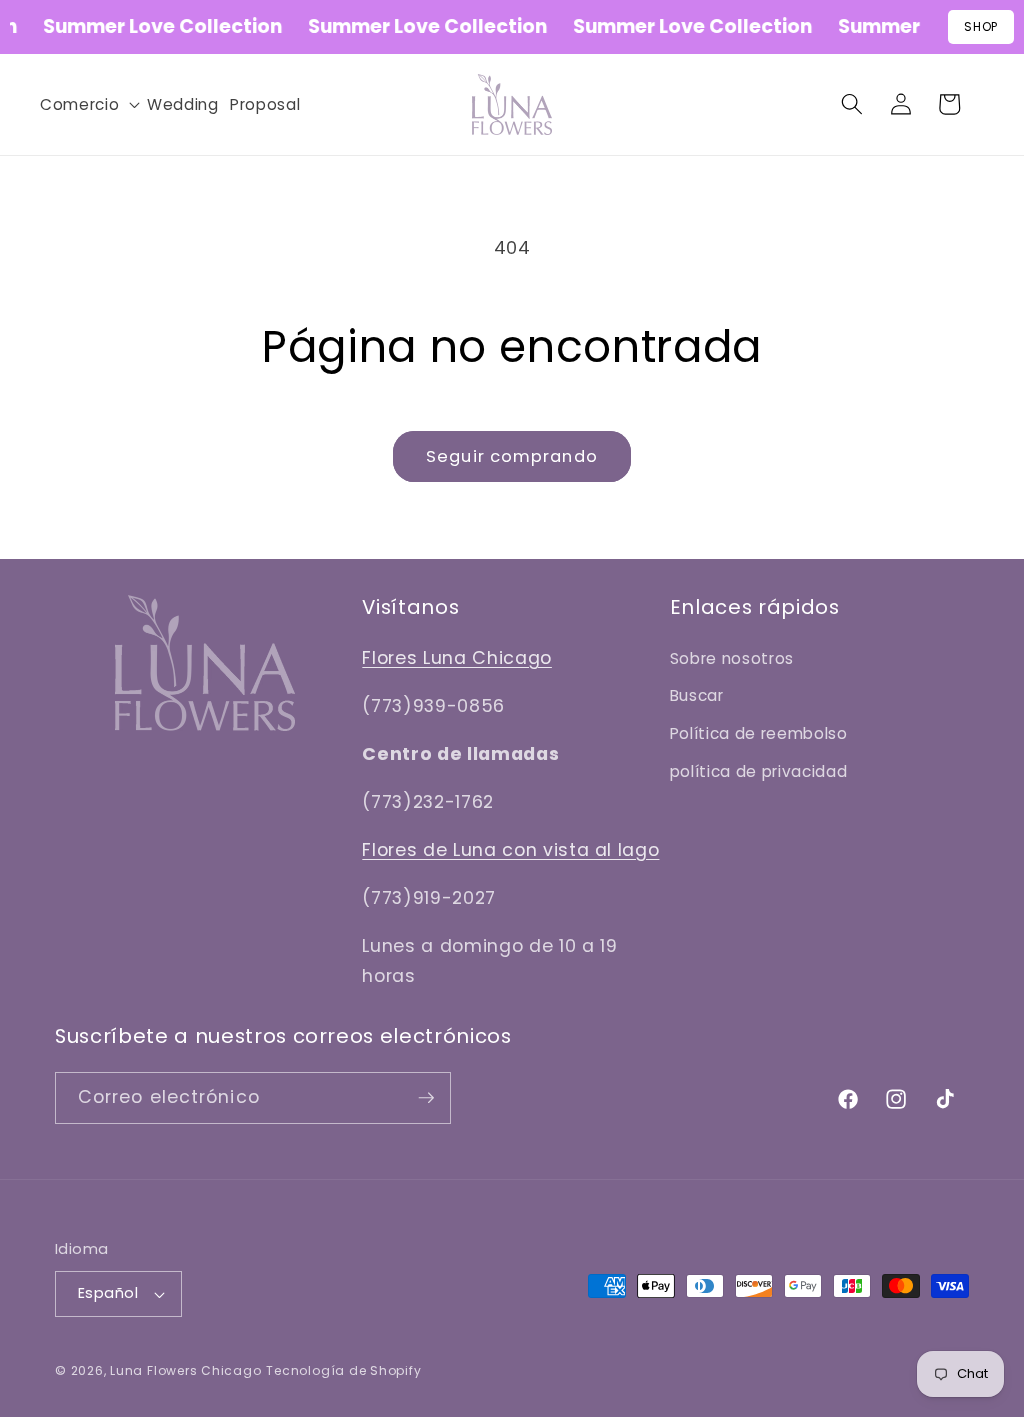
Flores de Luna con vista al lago (510, 850)
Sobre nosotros (732, 658)
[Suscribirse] (426, 1098)
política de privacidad (759, 771)
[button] (88, 105)
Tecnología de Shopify (343, 1370)
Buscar (697, 695)
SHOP (981, 26)
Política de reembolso (759, 733)
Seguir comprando (512, 456)
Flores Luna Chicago (457, 658)
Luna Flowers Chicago (185, 1370)
